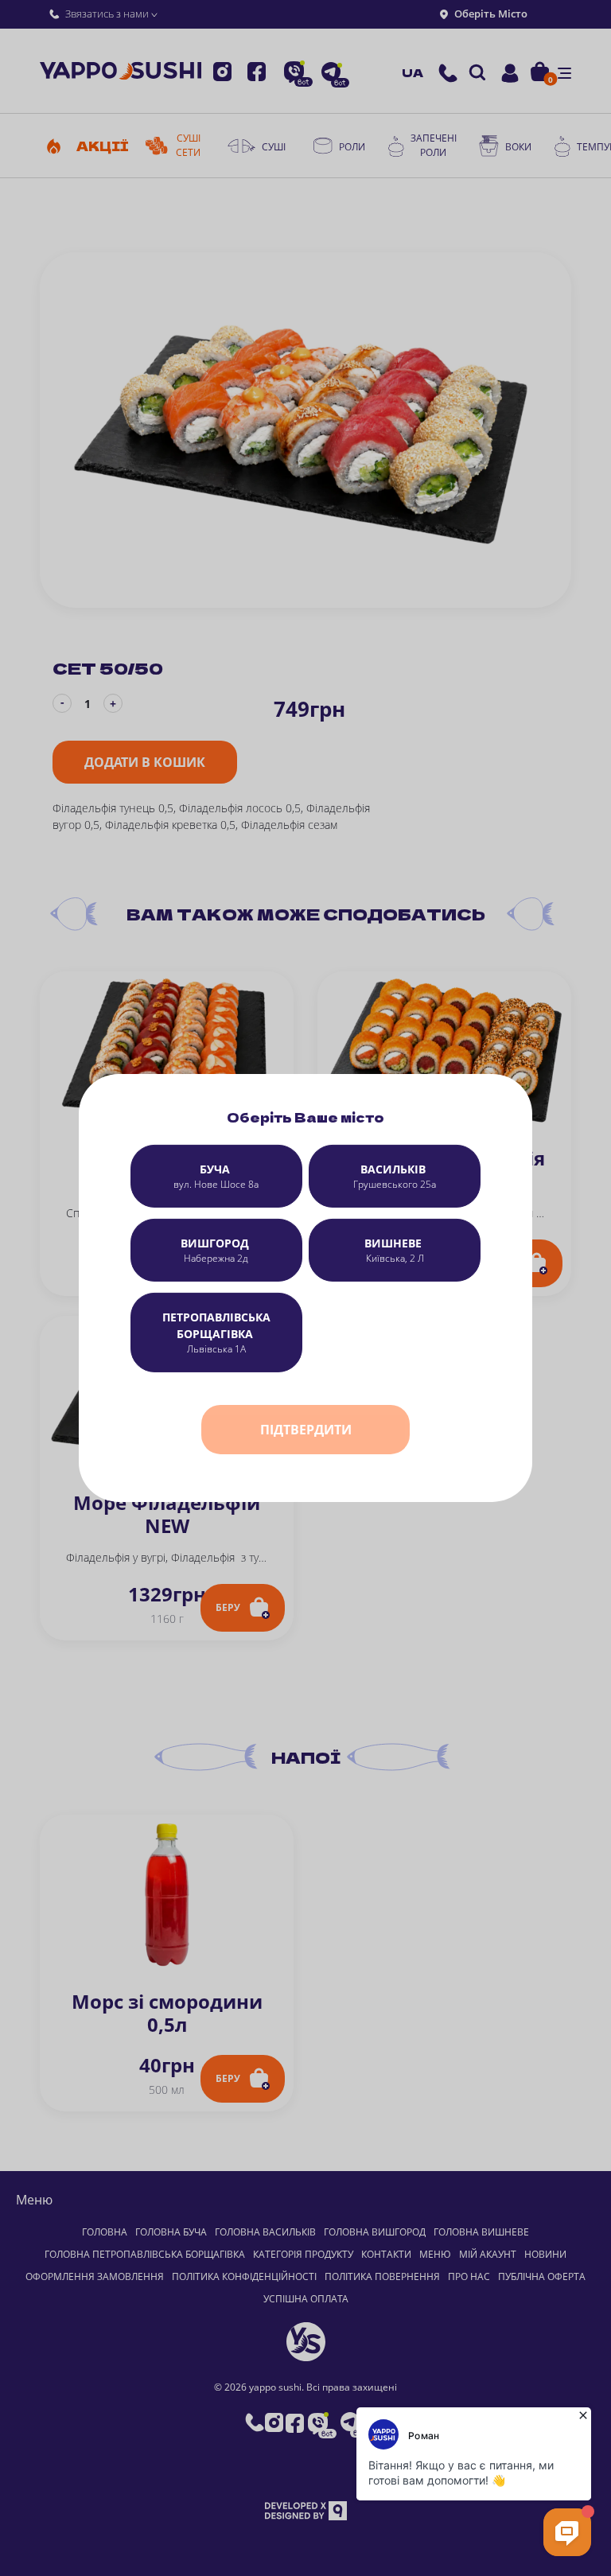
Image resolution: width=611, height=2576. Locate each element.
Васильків (395, 1176)
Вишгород (216, 1250)
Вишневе (395, 1250)
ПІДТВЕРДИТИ (306, 1430)
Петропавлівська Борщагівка (216, 1333)
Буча (216, 1176)
